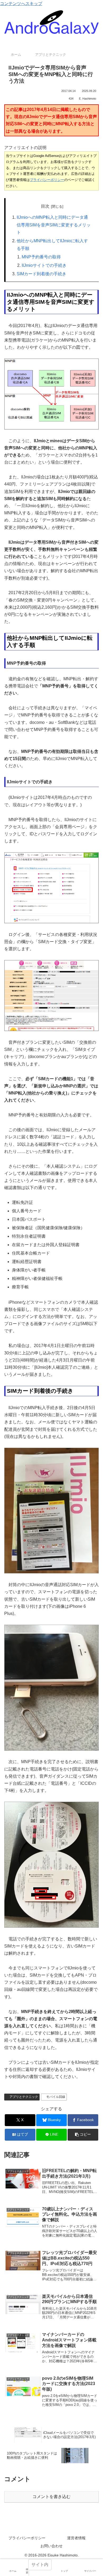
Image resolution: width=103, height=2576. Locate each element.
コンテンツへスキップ (21, 4)
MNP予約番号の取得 (41, 257)
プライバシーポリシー (47, 180)
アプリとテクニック (24, 2097)
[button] (83, 2135)
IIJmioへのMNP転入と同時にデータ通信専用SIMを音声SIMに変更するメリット (54, 225)
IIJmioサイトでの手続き (44, 265)
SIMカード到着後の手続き (41, 274)
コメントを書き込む (51, 2497)
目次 (45, 206)
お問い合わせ (51, 2546)
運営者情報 (76, 2538)
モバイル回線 (57, 2097)
